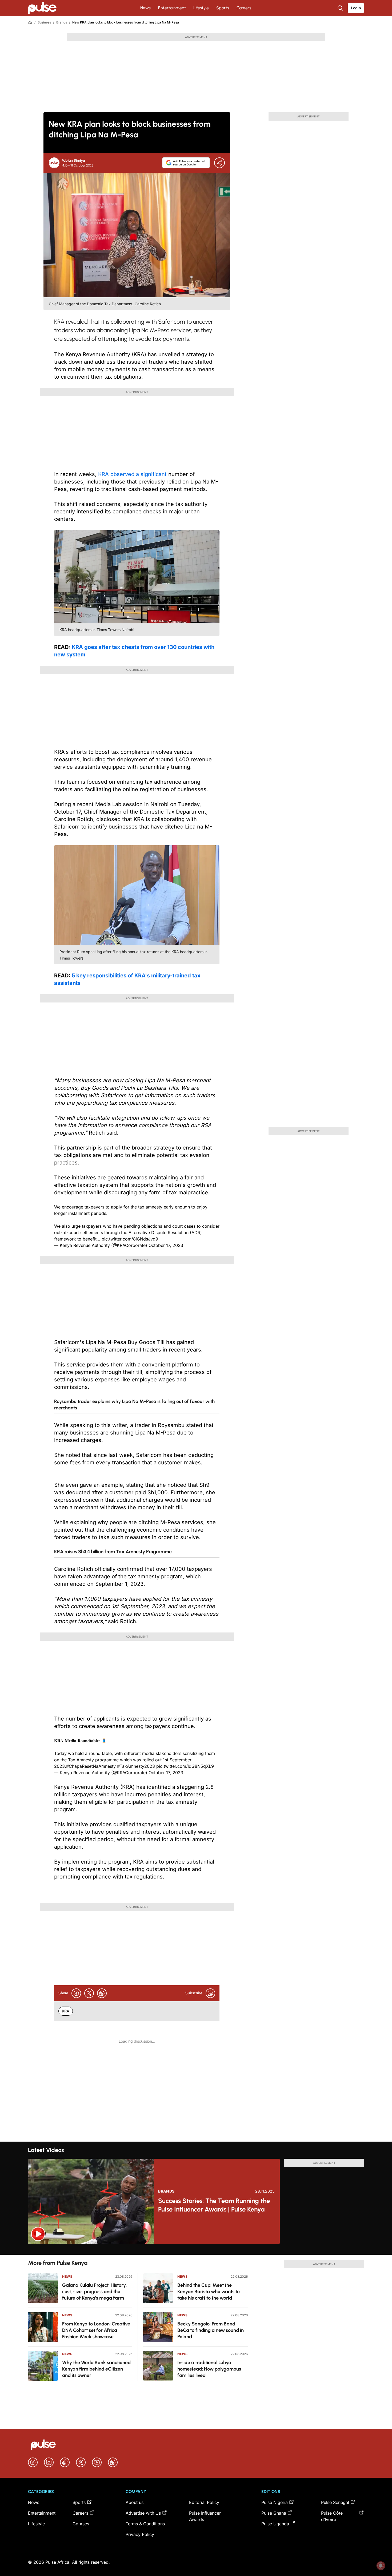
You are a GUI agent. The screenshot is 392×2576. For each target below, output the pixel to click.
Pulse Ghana (274, 2513)
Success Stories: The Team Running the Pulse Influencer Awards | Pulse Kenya (214, 2205)
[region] (196, 2249)
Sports (223, 8)
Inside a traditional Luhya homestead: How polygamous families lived (209, 2369)
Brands (62, 22)
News (145, 8)
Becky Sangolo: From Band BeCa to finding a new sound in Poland (211, 2330)
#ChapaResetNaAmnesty (91, 1766)
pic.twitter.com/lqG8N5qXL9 (185, 1766)
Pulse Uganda (275, 2524)
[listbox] (196, 2249)
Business (44, 22)
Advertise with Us (143, 2513)
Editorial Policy (204, 2502)
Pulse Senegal (335, 2502)
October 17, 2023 (166, 1245)
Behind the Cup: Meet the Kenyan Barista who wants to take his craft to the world (209, 2292)
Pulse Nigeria (275, 2502)
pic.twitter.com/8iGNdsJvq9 (130, 1239)
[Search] (341, 8)
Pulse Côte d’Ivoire (332, 2516)
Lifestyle (201, 8)
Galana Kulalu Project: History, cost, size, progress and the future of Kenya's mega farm (95, 2292)
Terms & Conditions (145, 2524)
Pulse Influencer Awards (205, 2516)
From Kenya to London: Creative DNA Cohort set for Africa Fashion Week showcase (96, 2330)
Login (356, 8)
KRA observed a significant (132, 474)
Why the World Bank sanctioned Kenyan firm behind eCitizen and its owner (96, 2369)
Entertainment (172, 8)
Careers (244, 8)
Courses (81, 2524)
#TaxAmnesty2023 (136, 1766)
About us (135, 2502)
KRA (66, 2011)
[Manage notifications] (381, 2566)
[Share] (219, 163)
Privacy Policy (140, 2534)
